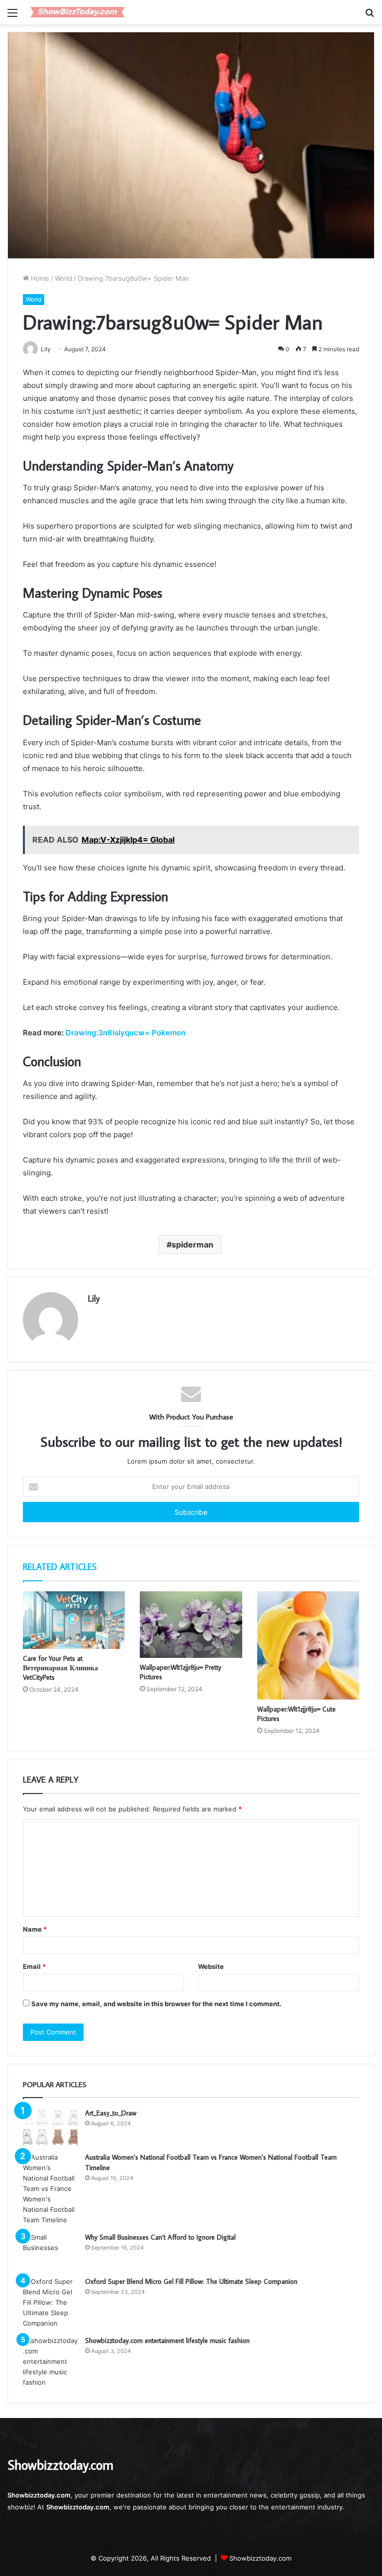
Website (211, 1966)
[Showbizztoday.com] (78, 12)
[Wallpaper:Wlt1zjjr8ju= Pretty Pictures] (191, 1625)
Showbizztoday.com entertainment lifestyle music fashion (167, 2341)
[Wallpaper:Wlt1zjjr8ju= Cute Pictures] (308, 1645)
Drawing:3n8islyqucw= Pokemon (126, 1033)
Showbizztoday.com (260, 2558)
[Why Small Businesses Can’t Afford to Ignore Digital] (50, 2251)
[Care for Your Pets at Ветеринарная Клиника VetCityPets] (74, 1620)
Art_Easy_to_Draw (111, 2113)
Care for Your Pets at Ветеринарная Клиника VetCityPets (60, 1668)
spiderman (192, 1245)
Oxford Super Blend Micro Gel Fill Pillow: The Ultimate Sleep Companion (191, 2281)
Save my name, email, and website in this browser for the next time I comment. (156, 2004)
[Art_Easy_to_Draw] (50, 2127)
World (63, 278)
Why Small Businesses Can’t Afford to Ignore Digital (160, 2237)
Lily (94, 1298)
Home (39, 278)
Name (35, 1929)
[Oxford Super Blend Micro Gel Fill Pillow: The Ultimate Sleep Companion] (50, 2303)
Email (34, 1966)
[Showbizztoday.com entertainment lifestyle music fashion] (50, 2362)
